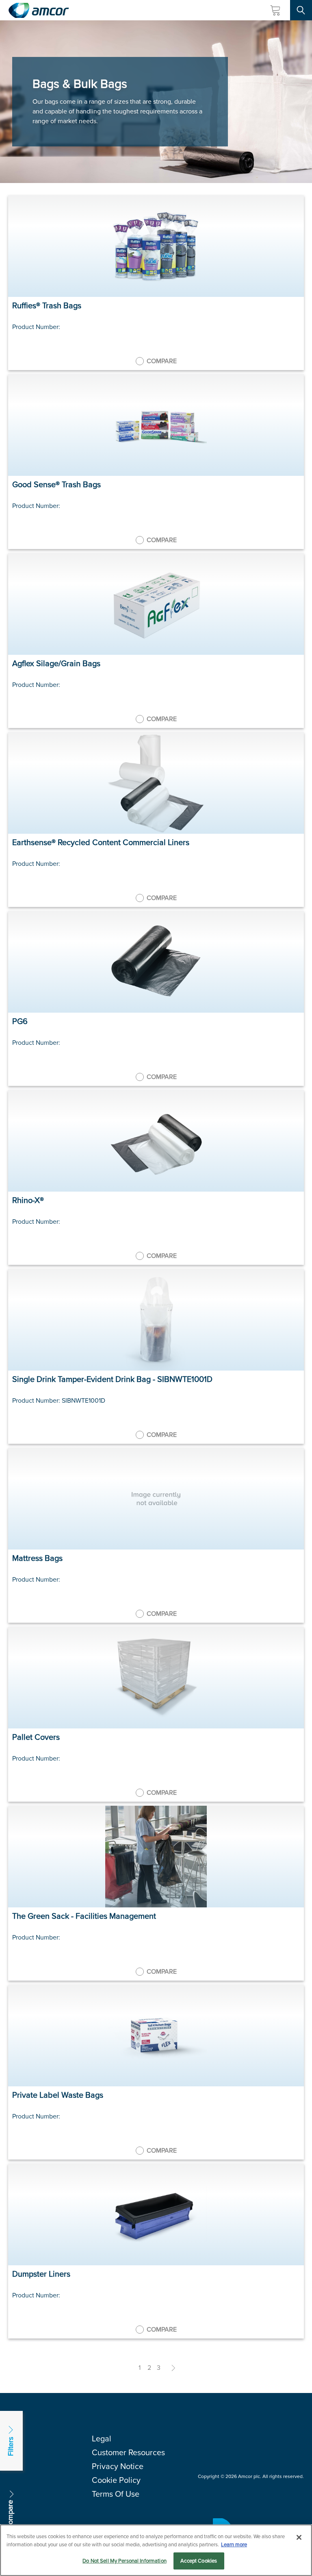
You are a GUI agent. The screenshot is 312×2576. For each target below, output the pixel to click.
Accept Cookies (199, 2561)
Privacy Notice (118, 2466)
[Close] (299, 2537)
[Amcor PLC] (39, 10)
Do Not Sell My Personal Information (125, 2561)
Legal (102, 2439)
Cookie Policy (116, 2480)
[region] (156, 2550)
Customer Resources (128, 2452)
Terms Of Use (116, 2494)
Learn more (234, 2544)
